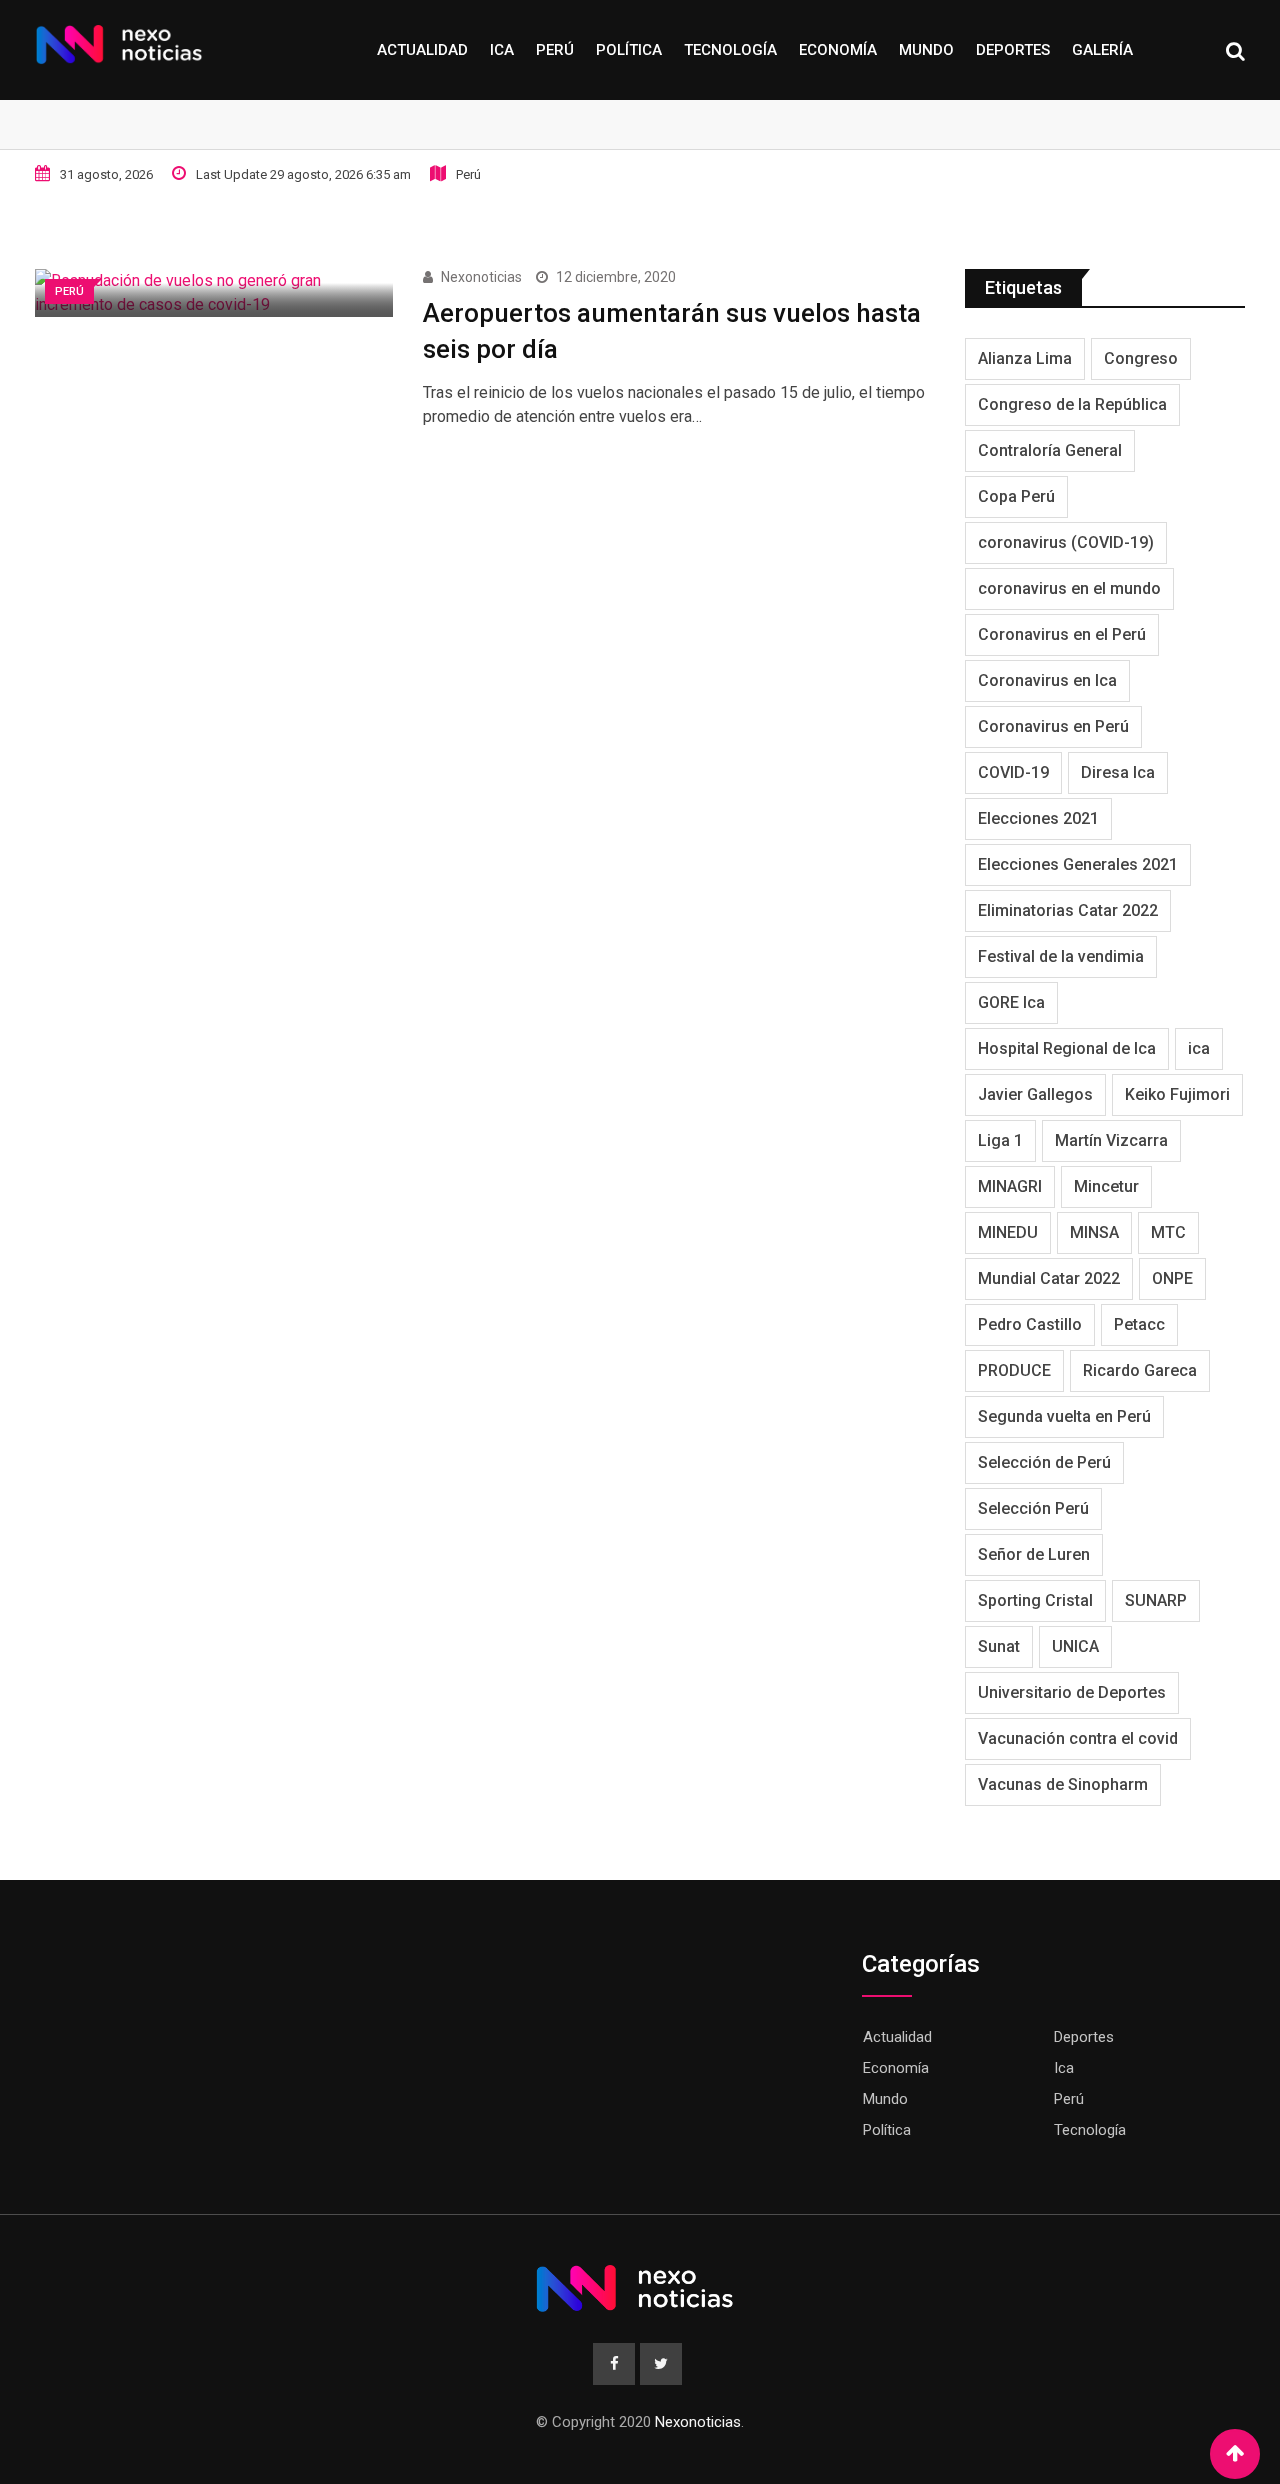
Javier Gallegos (1035, 1094)
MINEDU (1008, 1232)
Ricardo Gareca (1140, 1370)
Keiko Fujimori (1177, 1094)
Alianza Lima (1025, 358)
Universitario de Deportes (1072, 1692)
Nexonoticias (481, 277)
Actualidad (422, 50)
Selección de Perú (1044, 1462)
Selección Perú (1033, 1508)
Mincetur (1106, 1186)
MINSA (1094, 1232)
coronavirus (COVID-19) (1066, 542)
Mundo (926, 50)
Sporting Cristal (1035, 1600)
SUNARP (1156, 1600)
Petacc (1139, 1324)
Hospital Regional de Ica (1067, 1048)
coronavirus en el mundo (1069, 588)
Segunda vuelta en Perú (1064, 1416)
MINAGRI (1010, 1186)
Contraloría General (1050, 450)
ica (1199, 1048)
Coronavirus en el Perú (1062, 634)
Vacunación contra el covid (1078, 1738)
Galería (1102, 50)
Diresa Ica (1118, 772)
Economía (838, 50)
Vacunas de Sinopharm (1063, 1784)
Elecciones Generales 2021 (1078, 864)
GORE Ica (1011, 1002)
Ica (502, 50)
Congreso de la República (1072, 404)
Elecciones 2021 (1038, 818)
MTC (1168, 1232)
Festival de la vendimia (1061, 956)
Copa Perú (1016, 496)
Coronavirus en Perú (1053, 726)
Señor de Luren (1034, 1554)
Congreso (1141, 358)
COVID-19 (1013, 772)
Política (629, 50)
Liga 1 (1000, 1140)
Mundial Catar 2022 (1049, 1278)
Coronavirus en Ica (1047, 680)
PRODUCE (1014, 1370)
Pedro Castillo (1030, 1324)
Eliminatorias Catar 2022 (1068, 910)
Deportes (1013, 50)
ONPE (1172, 1278)
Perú (555, 50)
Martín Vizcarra (1111, 1140)
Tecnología (730, 50)
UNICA (1075, 1646)
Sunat (999, 1646)
